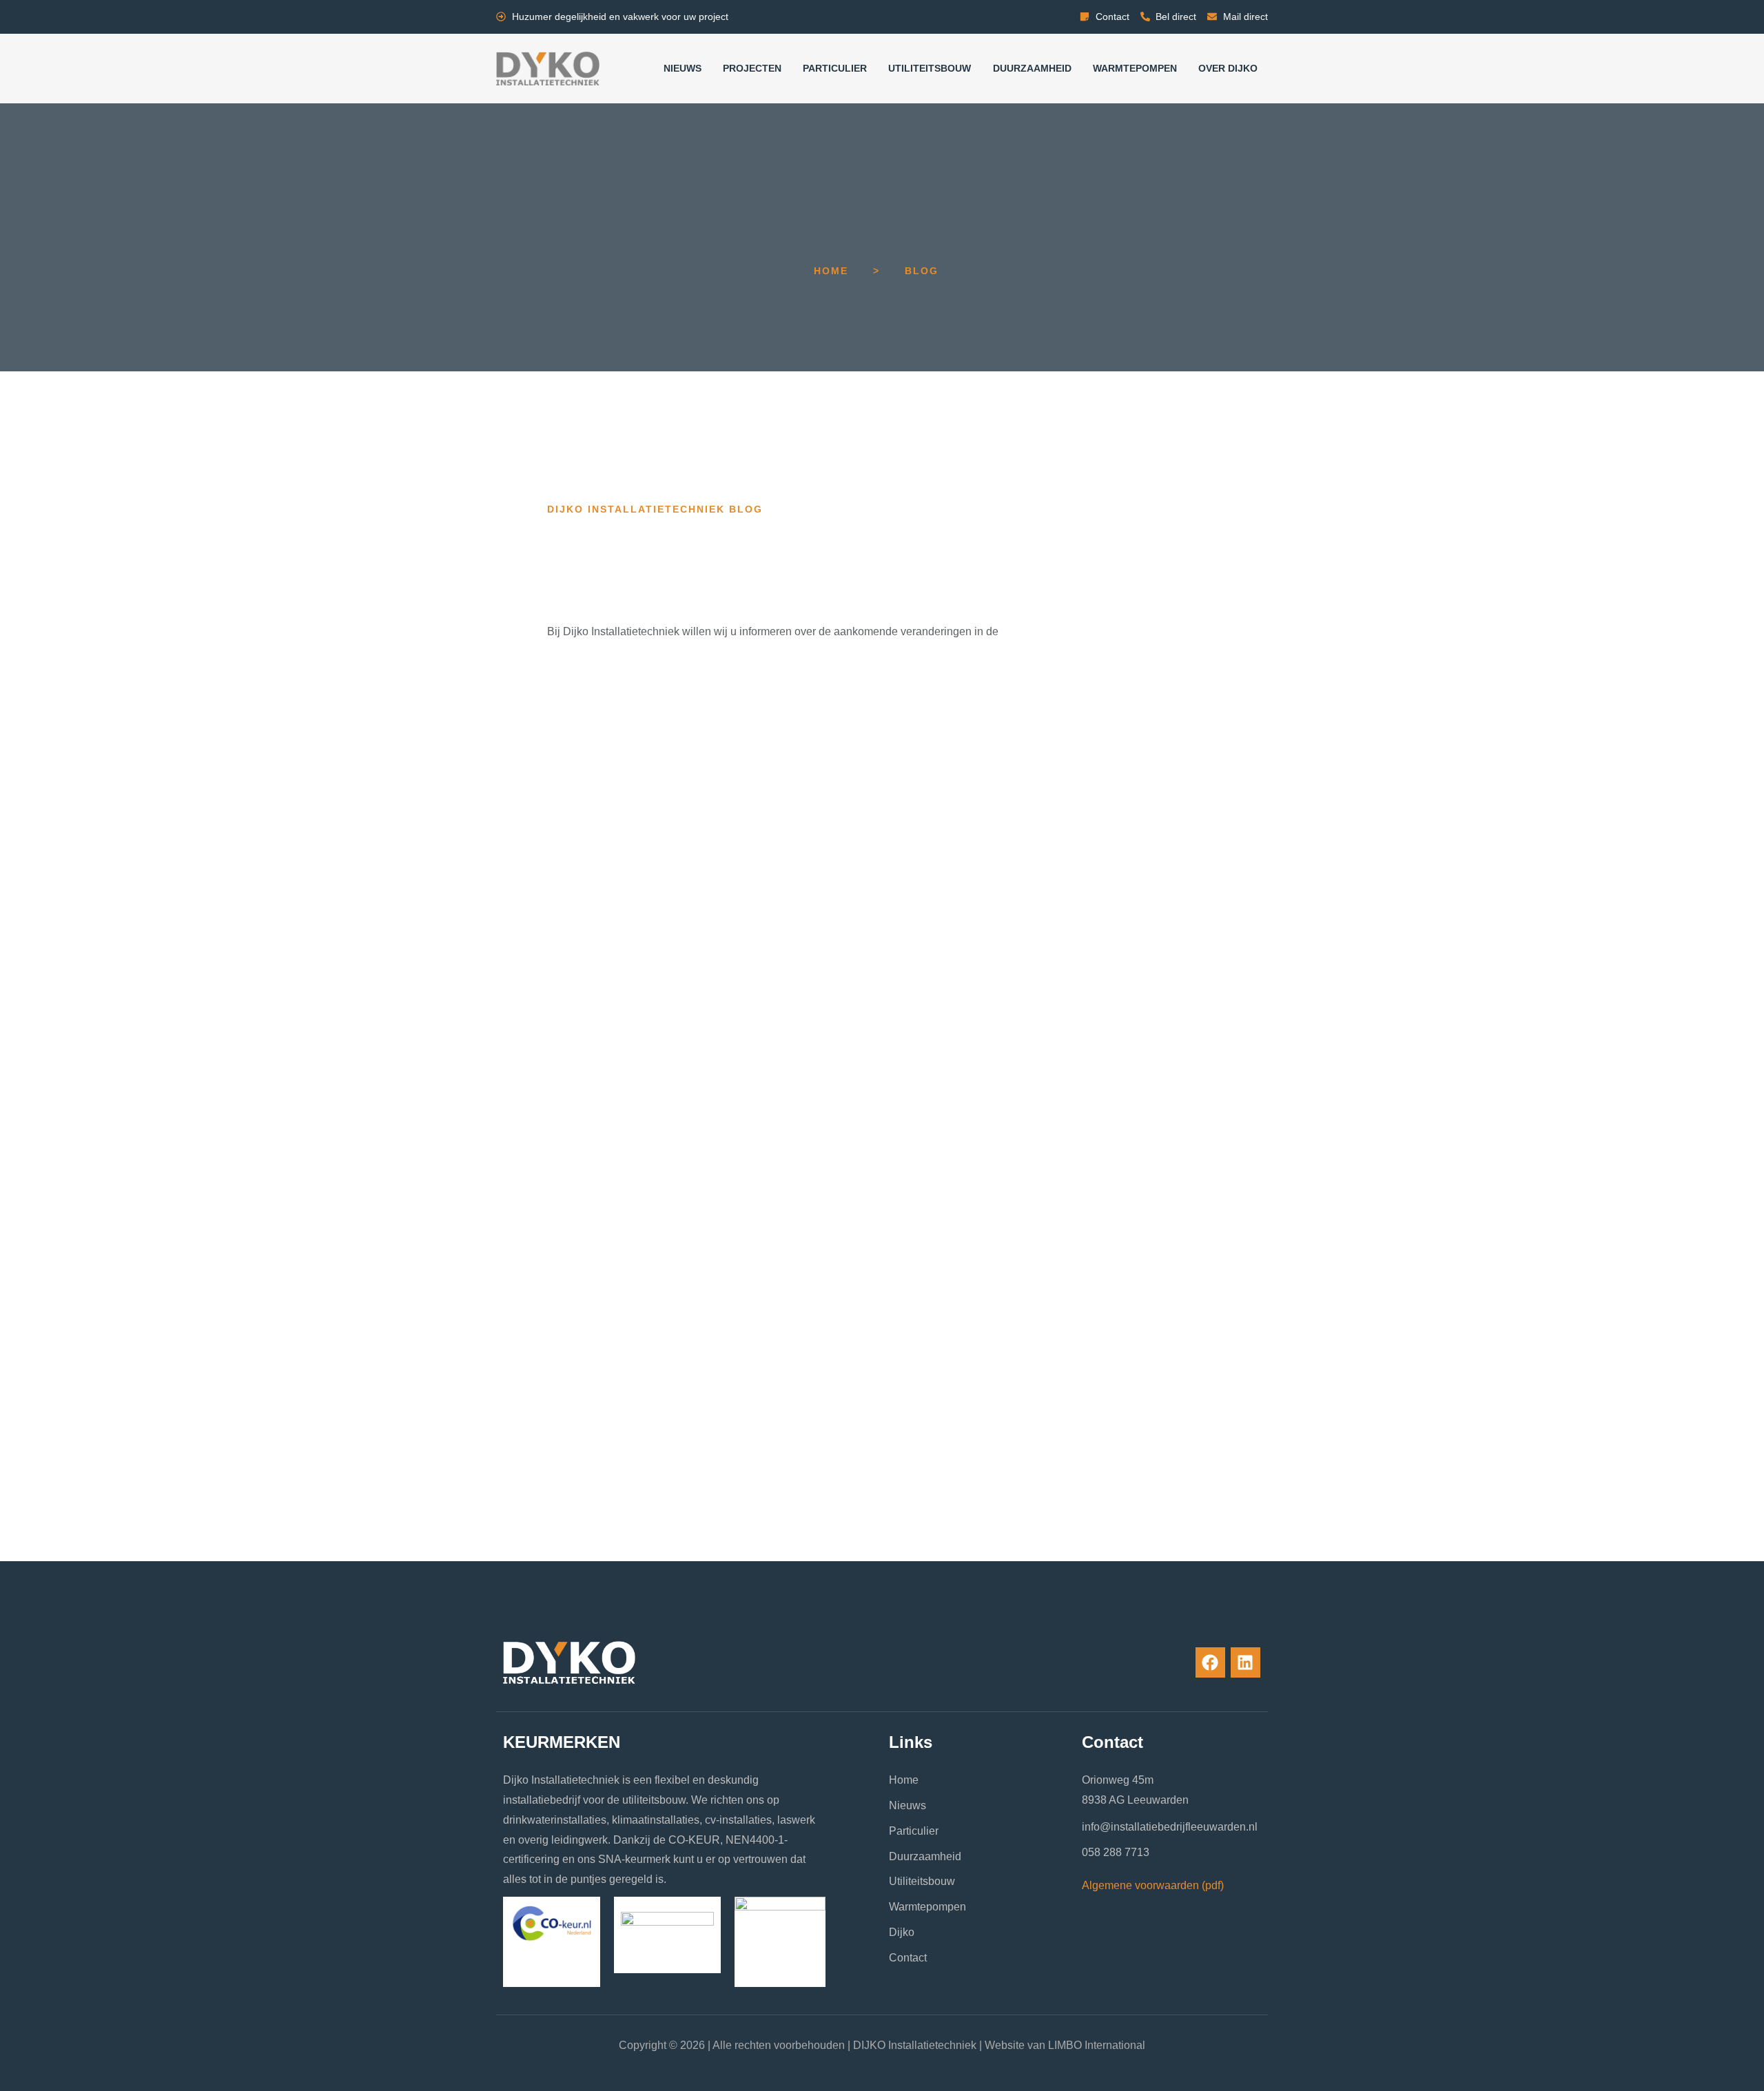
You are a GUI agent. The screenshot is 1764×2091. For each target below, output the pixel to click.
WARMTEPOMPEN (1135, 68)
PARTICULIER (835, 68)
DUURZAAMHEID (1032, 68)
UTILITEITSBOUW (930, 68)
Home (831, 271)
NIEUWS (683, 68)
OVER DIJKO (1228, 68)
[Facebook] (1210, 1662)
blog (922, 271)
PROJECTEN (752, 68)
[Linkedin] (1245, 1662)
